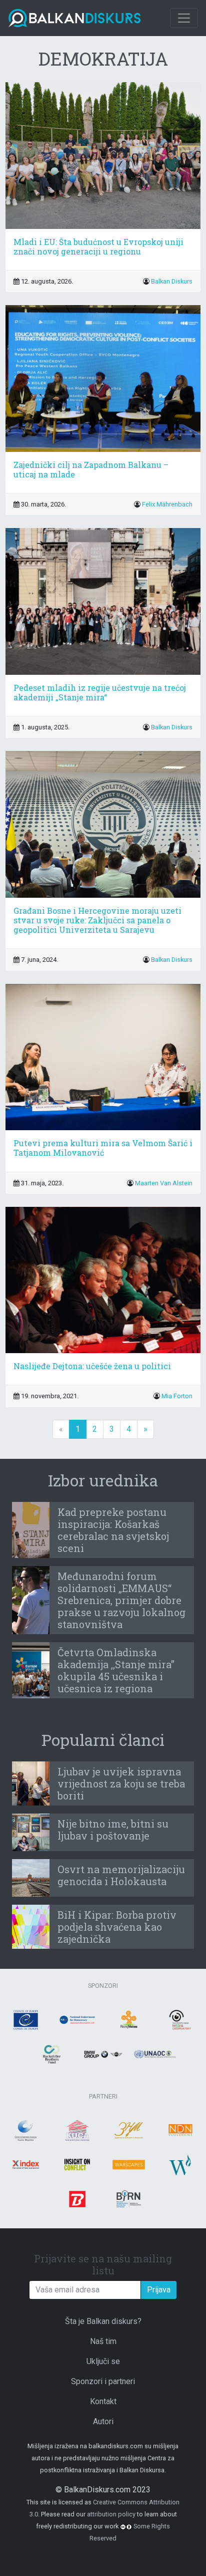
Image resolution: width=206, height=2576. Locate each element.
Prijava (159, 2290)
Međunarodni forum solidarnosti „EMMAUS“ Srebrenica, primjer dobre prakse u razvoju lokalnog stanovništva (121, 1600)
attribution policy (111, 2514)
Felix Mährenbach (167, 504)
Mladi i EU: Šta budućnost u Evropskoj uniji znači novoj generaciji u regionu (98, 246)
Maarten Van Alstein (164, 1183)
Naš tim (103, 2341)
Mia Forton (177, 1396)
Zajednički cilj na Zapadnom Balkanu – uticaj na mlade (91, 469)
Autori (103, 2421)
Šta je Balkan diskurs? (103, 2321)
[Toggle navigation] (184, 18)
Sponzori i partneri (103, 2381)
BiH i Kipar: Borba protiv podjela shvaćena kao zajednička (117, 1927)
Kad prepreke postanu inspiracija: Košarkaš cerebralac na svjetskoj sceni (113, 1530)
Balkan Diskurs (172, 281)
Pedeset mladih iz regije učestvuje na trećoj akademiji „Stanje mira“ (100, 692)
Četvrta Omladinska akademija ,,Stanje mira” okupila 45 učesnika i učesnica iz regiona (116, 1670)
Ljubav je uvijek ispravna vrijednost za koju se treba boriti (121, 1783)
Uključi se (103, 2361)
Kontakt (103, 2401)
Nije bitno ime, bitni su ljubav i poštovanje (113, 1830)
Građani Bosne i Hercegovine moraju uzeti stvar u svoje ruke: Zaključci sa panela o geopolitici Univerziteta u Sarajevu (97, 920)
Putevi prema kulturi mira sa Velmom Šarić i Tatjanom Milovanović (103, 1148)
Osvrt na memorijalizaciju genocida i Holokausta (121, 1875)
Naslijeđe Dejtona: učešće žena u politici (92, 1366)
